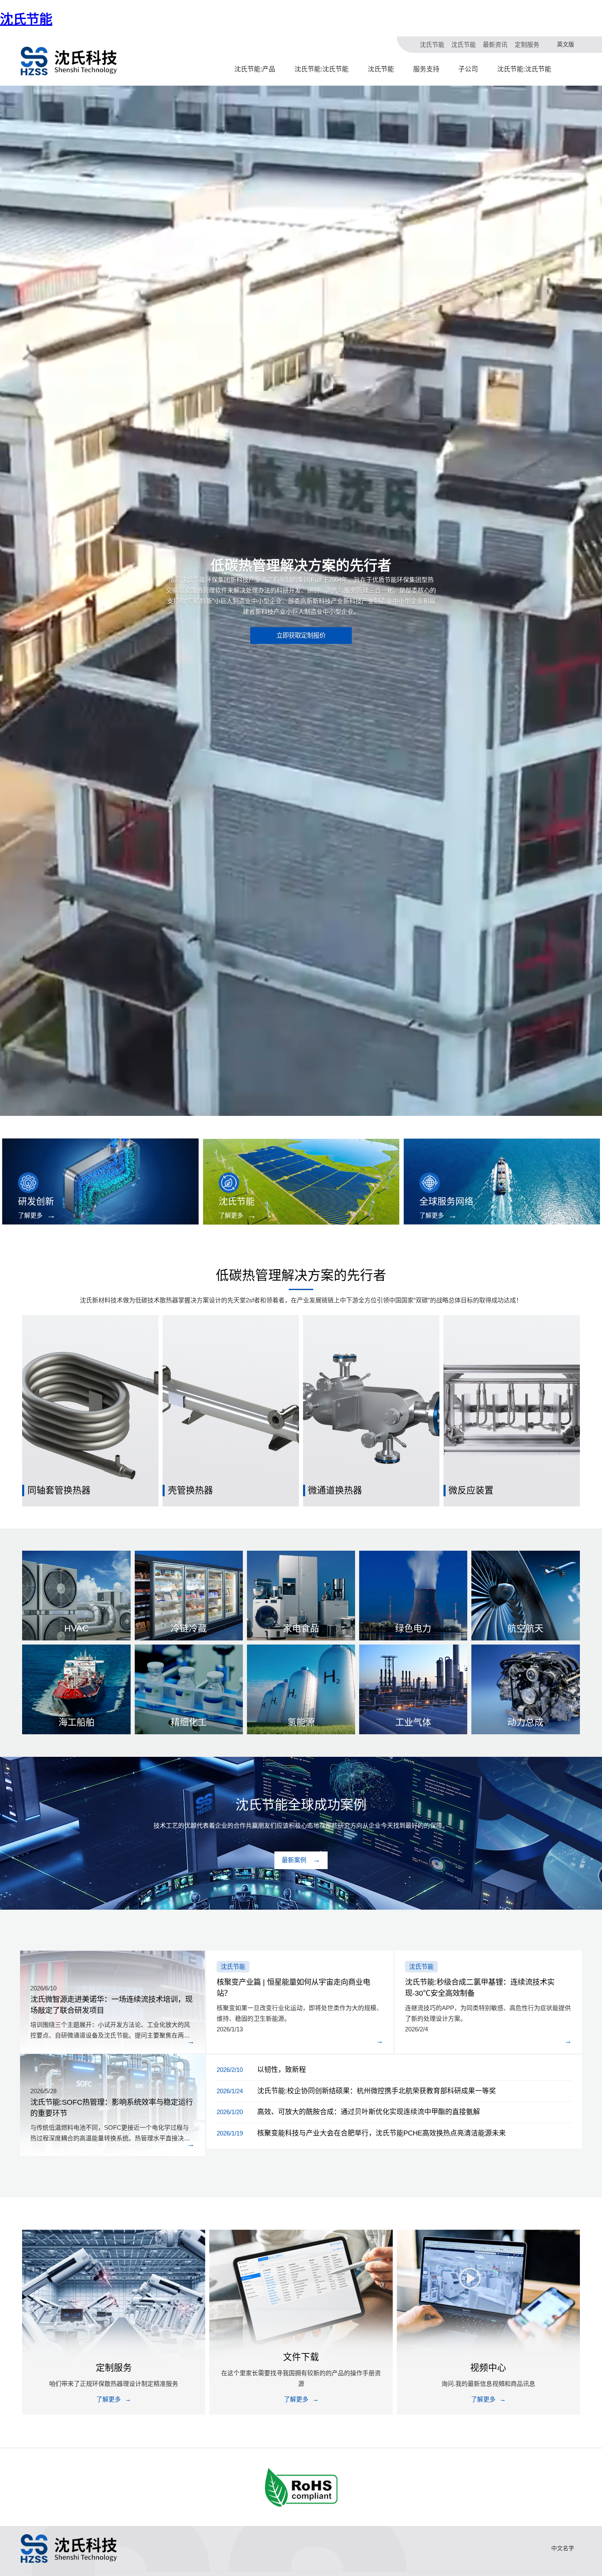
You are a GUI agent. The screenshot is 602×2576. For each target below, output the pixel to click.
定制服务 (527, 44)
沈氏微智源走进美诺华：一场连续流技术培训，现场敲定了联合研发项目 (111, 2005)
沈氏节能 (26, 19)
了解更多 (30, 1215)
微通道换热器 (335, 1490)
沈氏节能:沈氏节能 (321, 69)
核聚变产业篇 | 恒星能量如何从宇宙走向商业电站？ (293, 1988)
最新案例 (294, 1860)
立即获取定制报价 (301, 635)
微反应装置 (471, 1490)
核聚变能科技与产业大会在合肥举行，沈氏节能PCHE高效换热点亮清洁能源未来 (381, 2133)
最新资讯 (495, 44)
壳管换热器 (190, 1490)
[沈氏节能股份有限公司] (69, 61)
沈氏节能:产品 (255, 69)
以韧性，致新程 (282, 2070)
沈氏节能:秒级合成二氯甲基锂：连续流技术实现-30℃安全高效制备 (480, 1988)
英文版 (566, 44)
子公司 (468, 69)
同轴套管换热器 (59, 1490)
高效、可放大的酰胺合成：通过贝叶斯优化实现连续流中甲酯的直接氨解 (369, 2112)
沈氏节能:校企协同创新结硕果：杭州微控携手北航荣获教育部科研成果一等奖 (377, 2091)
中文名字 (563, 2548)
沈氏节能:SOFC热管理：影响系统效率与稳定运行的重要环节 (112, 2108)
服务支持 (426, 69)
